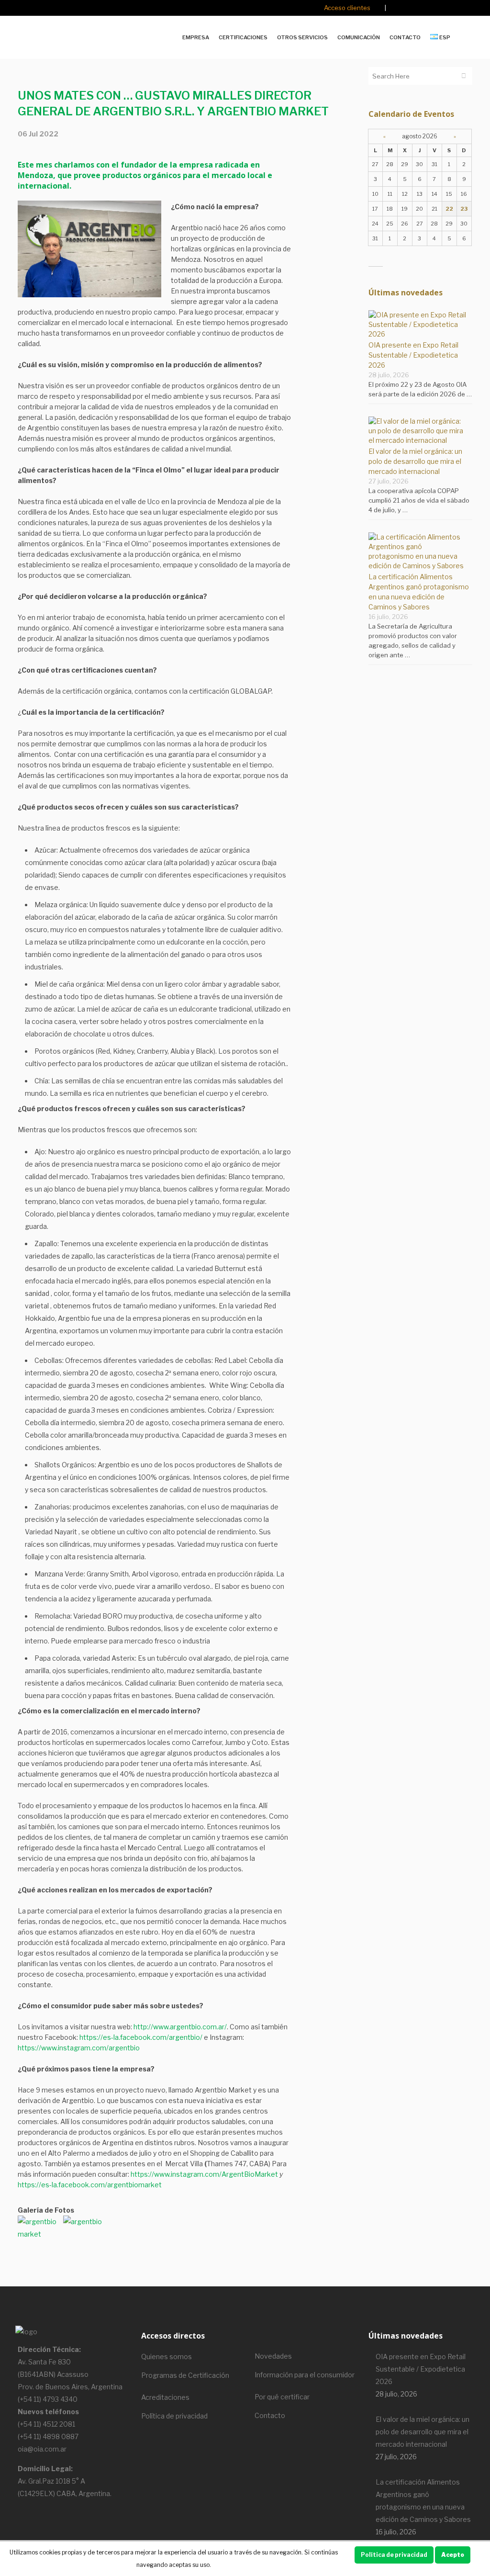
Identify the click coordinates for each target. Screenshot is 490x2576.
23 (464, 209)
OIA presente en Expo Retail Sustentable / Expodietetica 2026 (413, 355)
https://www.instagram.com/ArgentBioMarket (204, 2174)
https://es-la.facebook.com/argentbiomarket (90, 2185)
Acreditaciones (165, 2397)
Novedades (273, 2356)
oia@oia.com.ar (42, 2449)
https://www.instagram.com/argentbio (79, 2048)
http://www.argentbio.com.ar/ (180, 2027)
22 (449, 209)
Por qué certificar (282, 2397)
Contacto (270, 2415)
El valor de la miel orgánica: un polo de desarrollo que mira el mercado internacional (415, 461)
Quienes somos (167, 2357)
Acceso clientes (347, 8)
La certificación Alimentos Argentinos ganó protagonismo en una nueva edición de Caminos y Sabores (423, 2501)
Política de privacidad (174, 2416)
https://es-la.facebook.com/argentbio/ (141, 2037)
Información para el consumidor (305, 2375)
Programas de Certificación (185, 2375)
